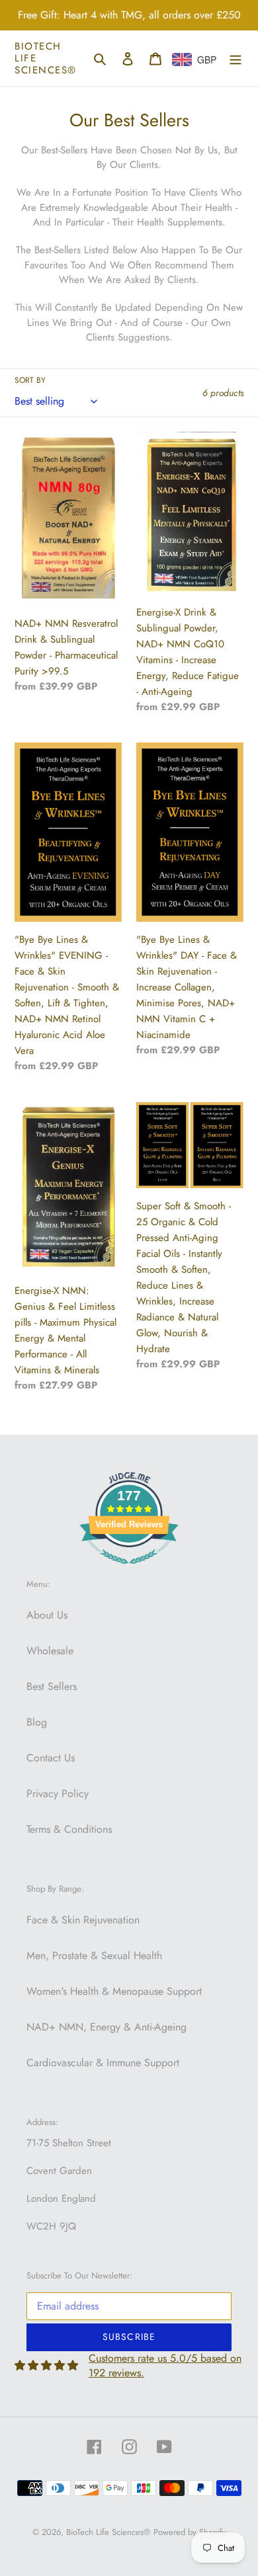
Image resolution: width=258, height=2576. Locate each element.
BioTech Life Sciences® (46, 58)
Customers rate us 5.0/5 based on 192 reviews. (165, 2365)
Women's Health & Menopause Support (114, 1991)
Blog (37, 1722)
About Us (47, 1615)
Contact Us (51, 1758)
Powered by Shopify (190, 2532)
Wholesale (50, 1651)
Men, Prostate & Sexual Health (94, 1955)
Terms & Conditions (69, 1829)
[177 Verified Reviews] (129, 1571)
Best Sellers (52, 1686)
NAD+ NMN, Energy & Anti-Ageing (107, 2027)
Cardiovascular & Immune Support (103, 2063)
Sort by (30, 380)
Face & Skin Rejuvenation (83, 1920)
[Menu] (236, 58)
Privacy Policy (58, 1793)
